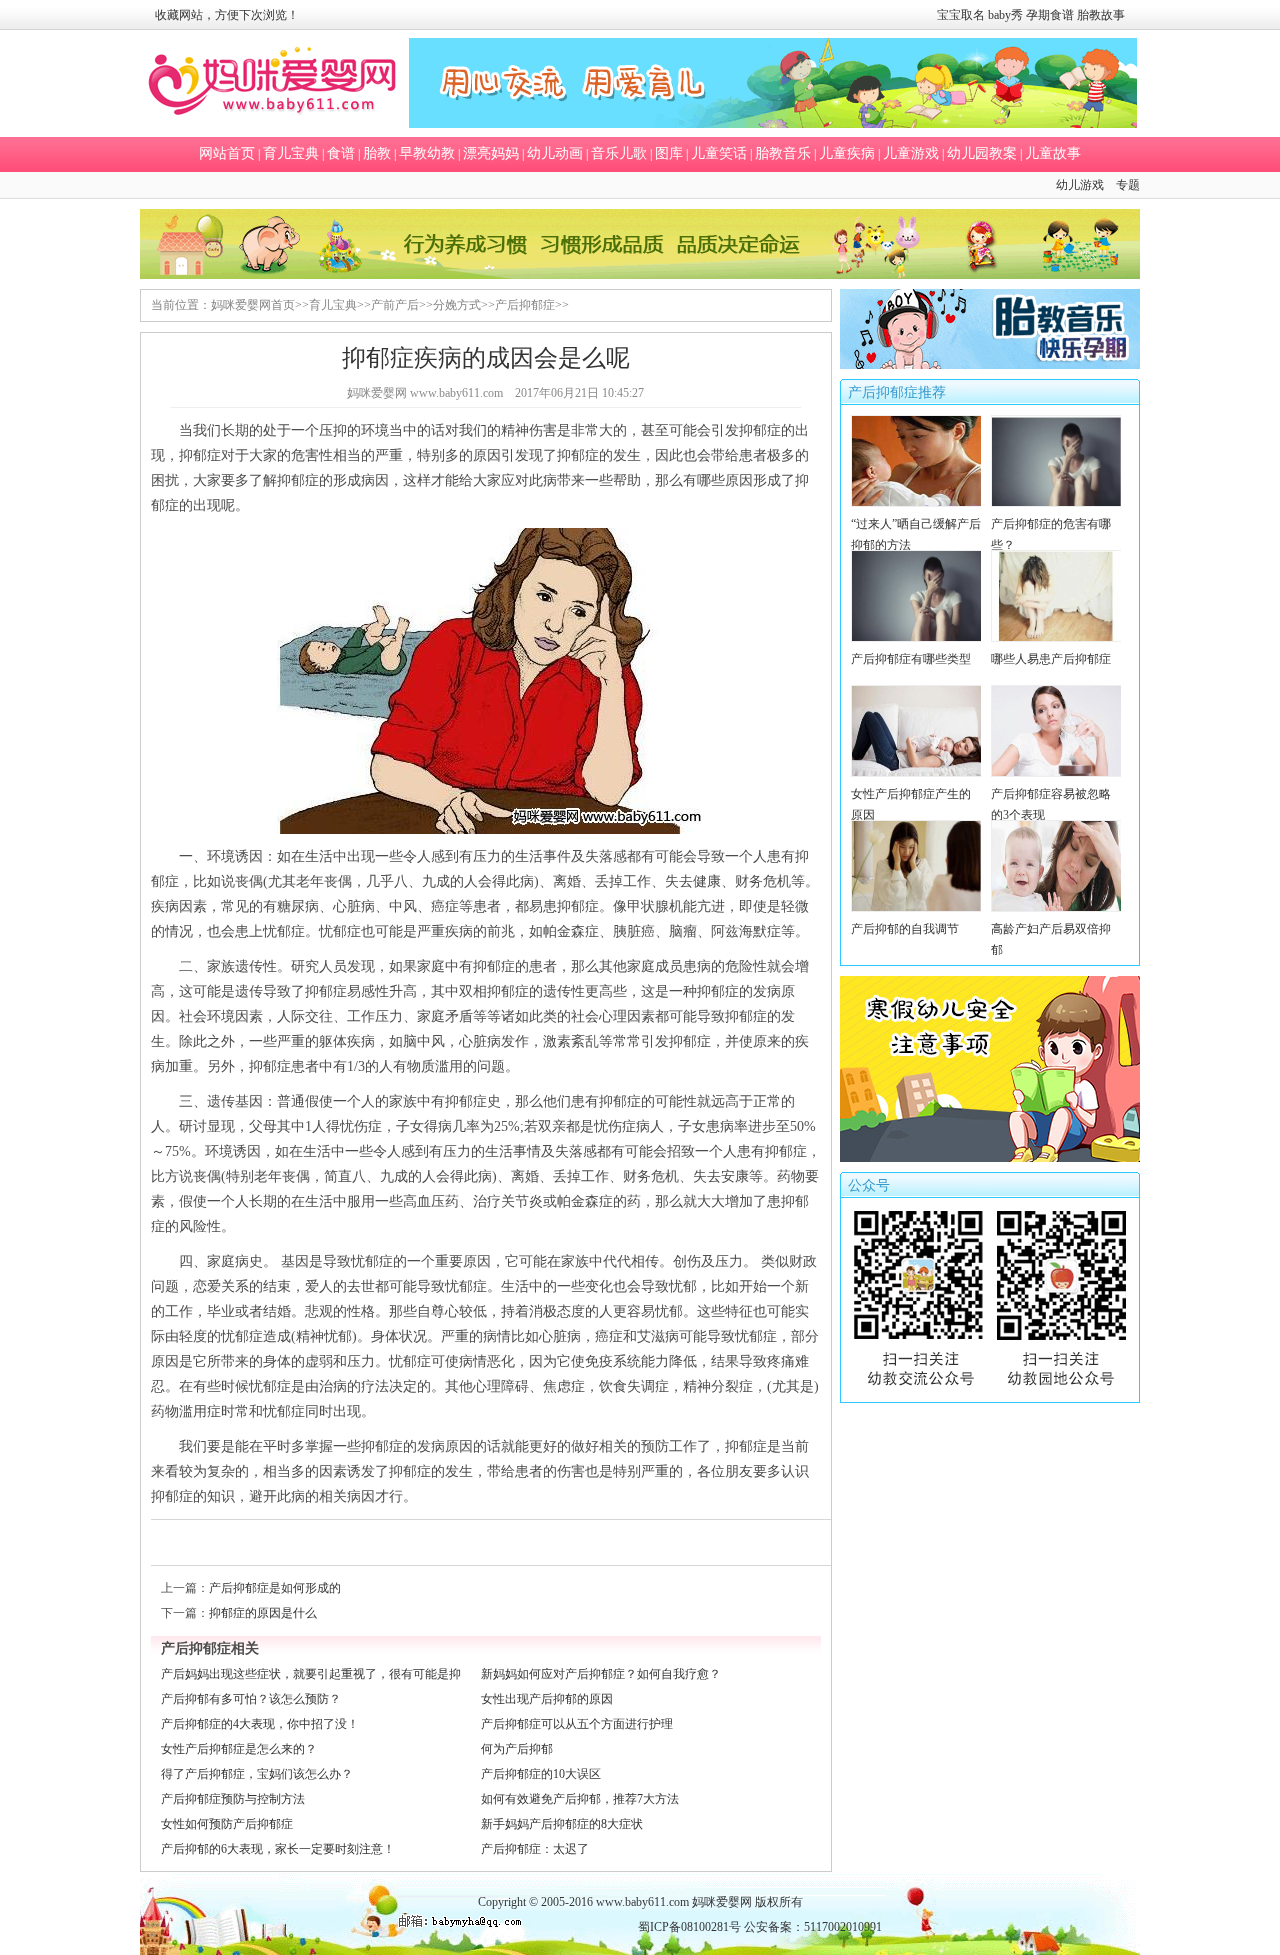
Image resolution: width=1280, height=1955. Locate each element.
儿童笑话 (719, 153)
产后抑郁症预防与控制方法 (233, 1799)
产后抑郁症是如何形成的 (275, 1588)
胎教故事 (1101, 15)
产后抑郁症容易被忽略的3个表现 (1051, 804)
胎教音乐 (783, 153)
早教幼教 (427, 153)
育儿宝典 (291, 153)
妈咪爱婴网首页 (253, 305)
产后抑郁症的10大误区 (541, 1774)
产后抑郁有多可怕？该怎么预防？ (251, 1699)
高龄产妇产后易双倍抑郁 (1051, 939)
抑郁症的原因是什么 (263, 1613)
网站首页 (227, 153)
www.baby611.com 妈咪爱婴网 (674, 1902)
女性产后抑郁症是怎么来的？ (239, 1749)
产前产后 (395, 305)
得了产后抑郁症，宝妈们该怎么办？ (257, 1774)
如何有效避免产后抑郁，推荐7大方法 (580, 1799)
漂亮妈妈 (491, 153)
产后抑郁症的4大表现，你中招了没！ (260, 1724)
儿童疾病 (847, 153)
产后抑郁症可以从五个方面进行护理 (577, 1724)
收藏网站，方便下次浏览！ (227, 15)
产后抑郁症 (525, 305)
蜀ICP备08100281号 (689, 1927)
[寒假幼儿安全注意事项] (990, 1158)
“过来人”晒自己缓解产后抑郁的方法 (916, 534)
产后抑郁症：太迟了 (535, 1849)
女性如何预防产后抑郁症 (227, 1824)
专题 (1128, 185)
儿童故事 (1053, 153)
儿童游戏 (911, 153)
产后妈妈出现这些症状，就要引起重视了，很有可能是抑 (311, 1674)
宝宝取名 (961, 15)
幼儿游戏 (1080, 185)
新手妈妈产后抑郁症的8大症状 (562, 1824)
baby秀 (1005, 15)
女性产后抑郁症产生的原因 (911, 804)
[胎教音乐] (990, 365)
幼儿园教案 (982, 153)
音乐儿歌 (619, 153)
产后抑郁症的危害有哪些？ (1051, 534)
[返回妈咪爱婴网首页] (272, 83)
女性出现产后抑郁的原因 (547, 1699)
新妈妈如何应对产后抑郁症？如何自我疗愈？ (601, 1674)
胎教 (377, 153)
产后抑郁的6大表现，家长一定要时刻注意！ (278, 1849)
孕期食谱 (1050, 15)
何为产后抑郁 (517, 1749)
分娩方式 (457, 305)
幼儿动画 (555, 153)
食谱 (341, 153)
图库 (669, 153)
